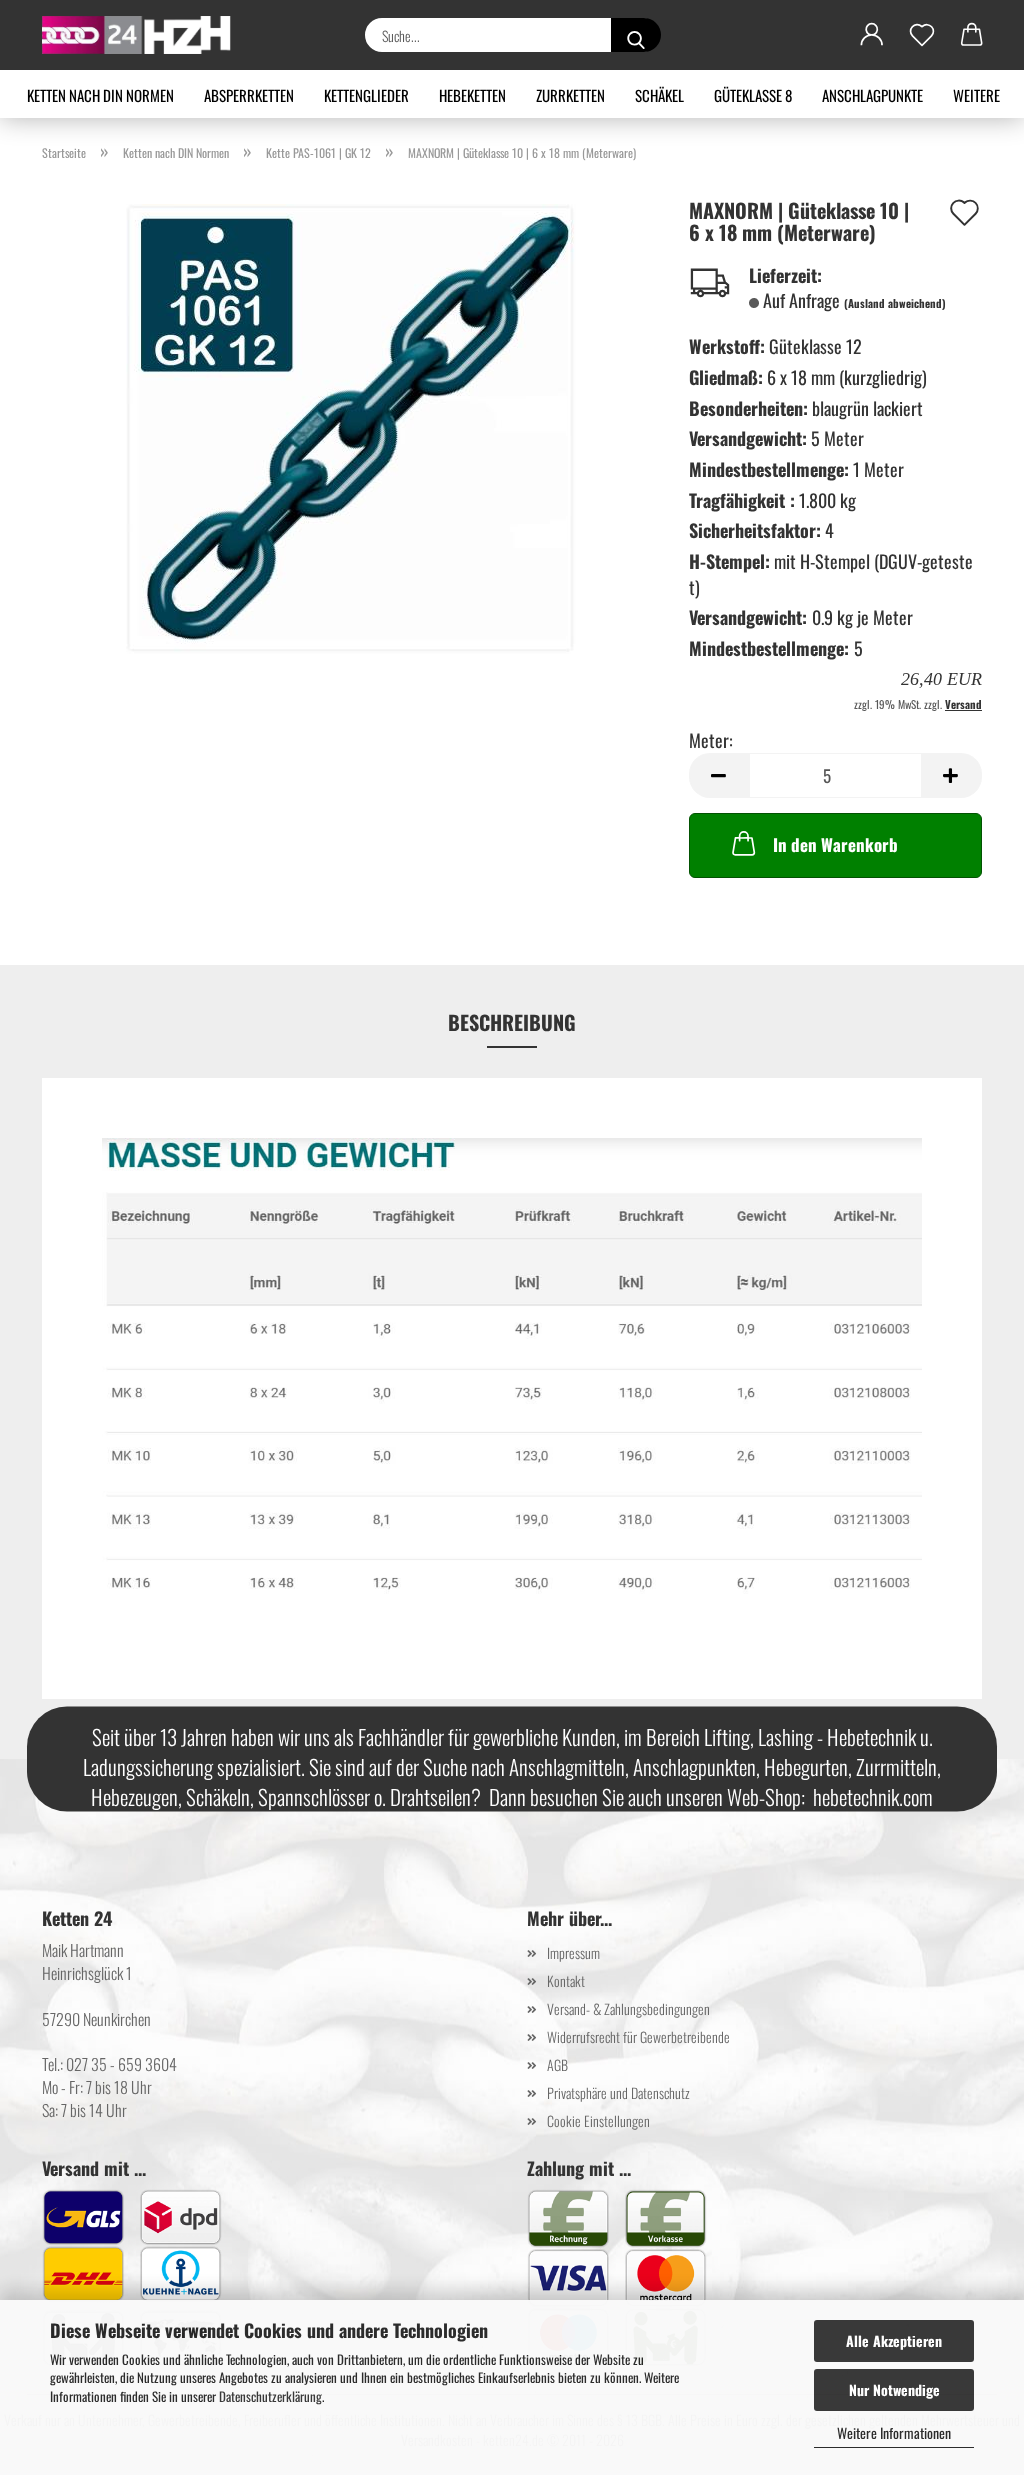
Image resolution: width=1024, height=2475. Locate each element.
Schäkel (659, 95)
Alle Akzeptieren (894, 2340)
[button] (872, 35)
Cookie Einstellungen (598, 2120)
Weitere (976, 95)
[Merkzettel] (922, 35)
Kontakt (566, 1980)
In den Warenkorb (835, 844)
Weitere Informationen (894, 2432)
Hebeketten (472, 95)
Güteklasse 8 (753, 95)
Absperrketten (249, 95)
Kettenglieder (366, 95)
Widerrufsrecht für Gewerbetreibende (638, 2036)
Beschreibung (512, 1022)
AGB (557, 2064)
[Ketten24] (144, 35)
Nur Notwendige (894, 2389)
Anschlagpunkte (872, 95)
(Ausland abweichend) (895, 303)
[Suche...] (636, 35)
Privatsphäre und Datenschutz (618, 2092)
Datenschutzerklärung (270, 2396)
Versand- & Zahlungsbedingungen (628, 2008)
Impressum (573, 1952)
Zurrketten (570, 95)
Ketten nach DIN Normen (100, 95)
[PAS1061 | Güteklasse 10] (351, 426)
